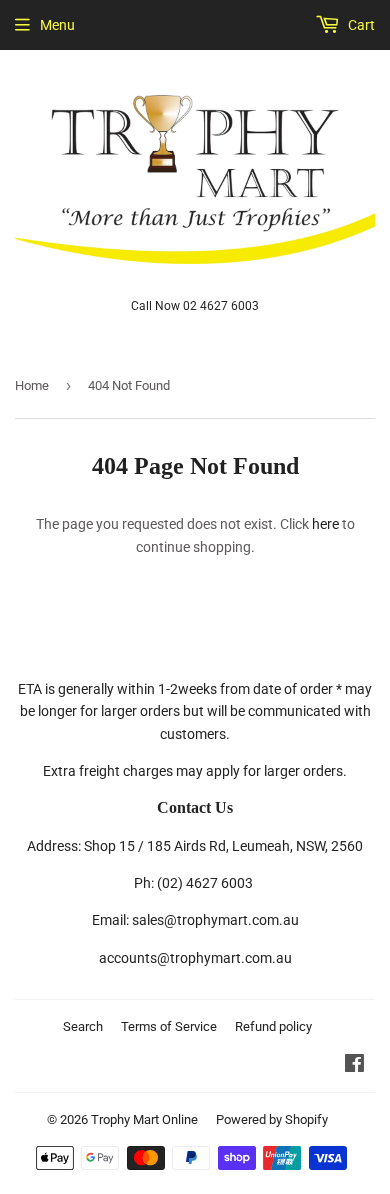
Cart (360, 25)
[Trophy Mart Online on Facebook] (354, 1066)
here (325, 524)
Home (32, 385)
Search (83, 1026)
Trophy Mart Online (144, 1119)
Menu (57, 25)
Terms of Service (169, 1026)
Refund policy (273, 1026)
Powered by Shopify (272, 1119)
